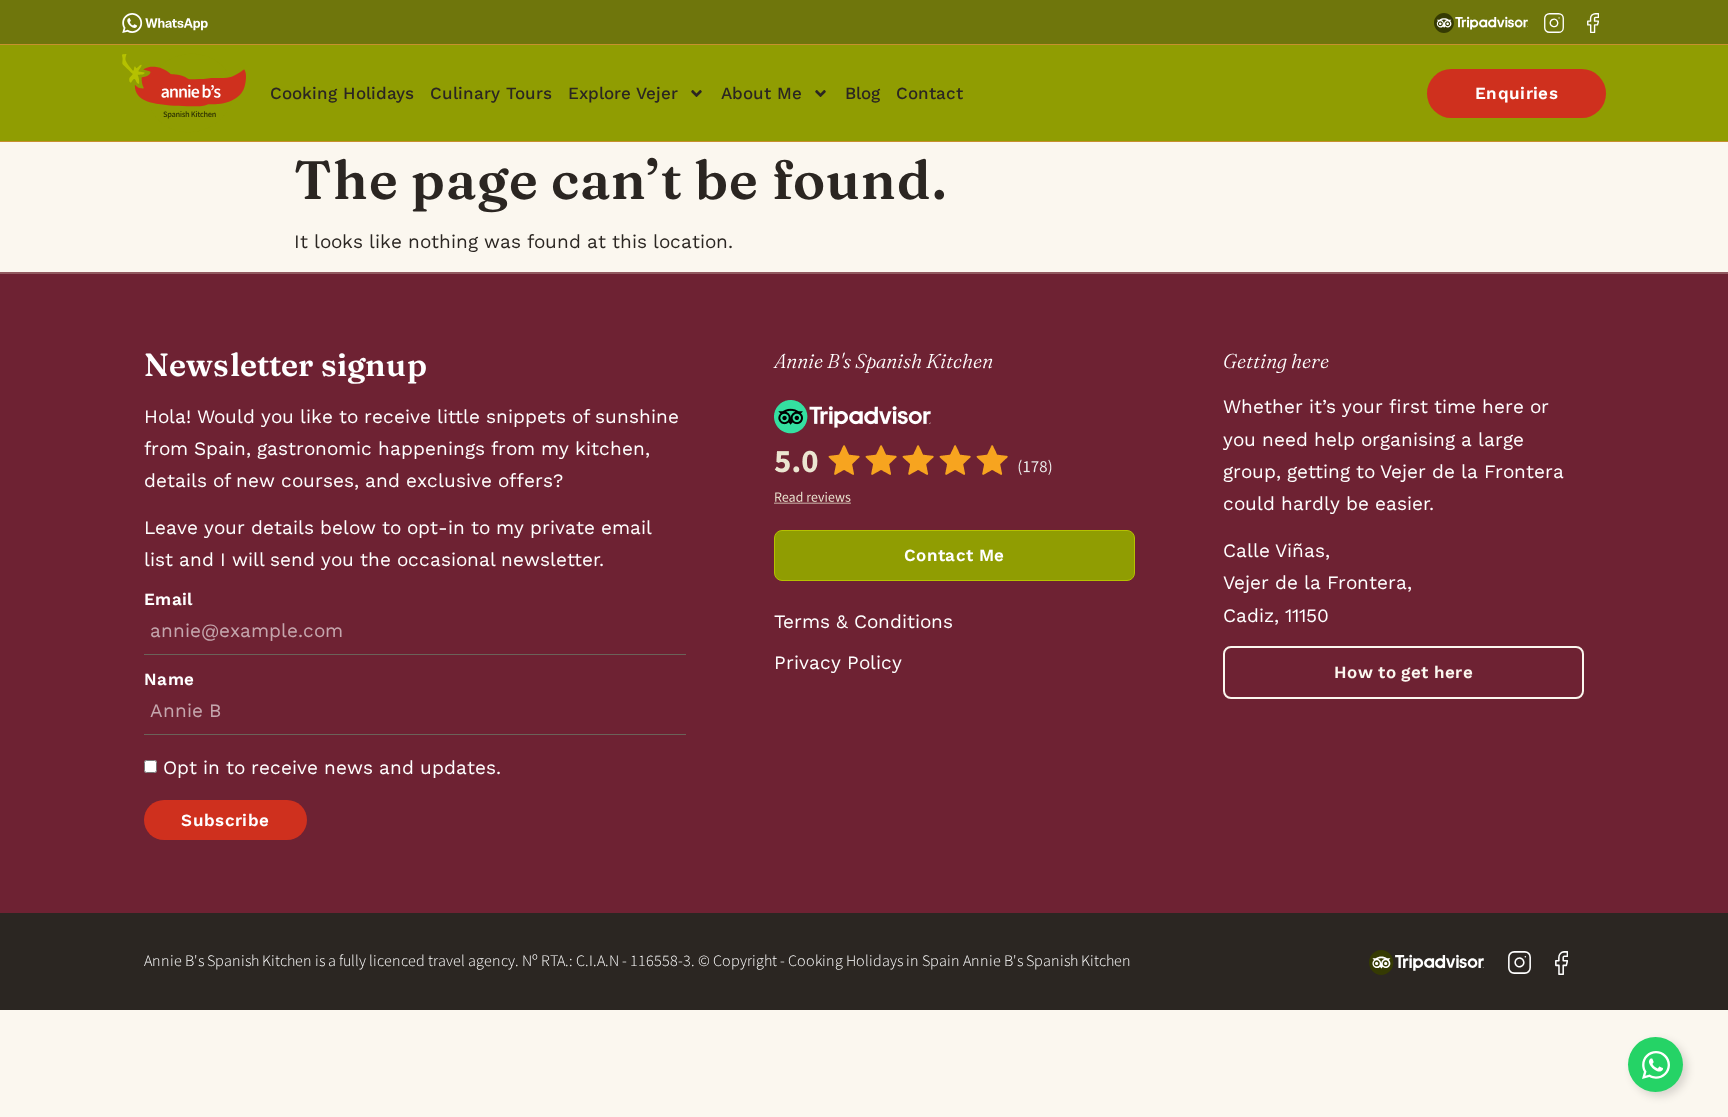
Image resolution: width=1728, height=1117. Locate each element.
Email (168, 599)
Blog (862, 93)
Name (169, 679)
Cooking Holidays (342, 93)
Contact (929, 93)
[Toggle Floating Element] (1655, 1064)
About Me (761, 93)
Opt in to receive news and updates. (332, 767)
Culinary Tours (491, 93)
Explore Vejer (623, 93)
